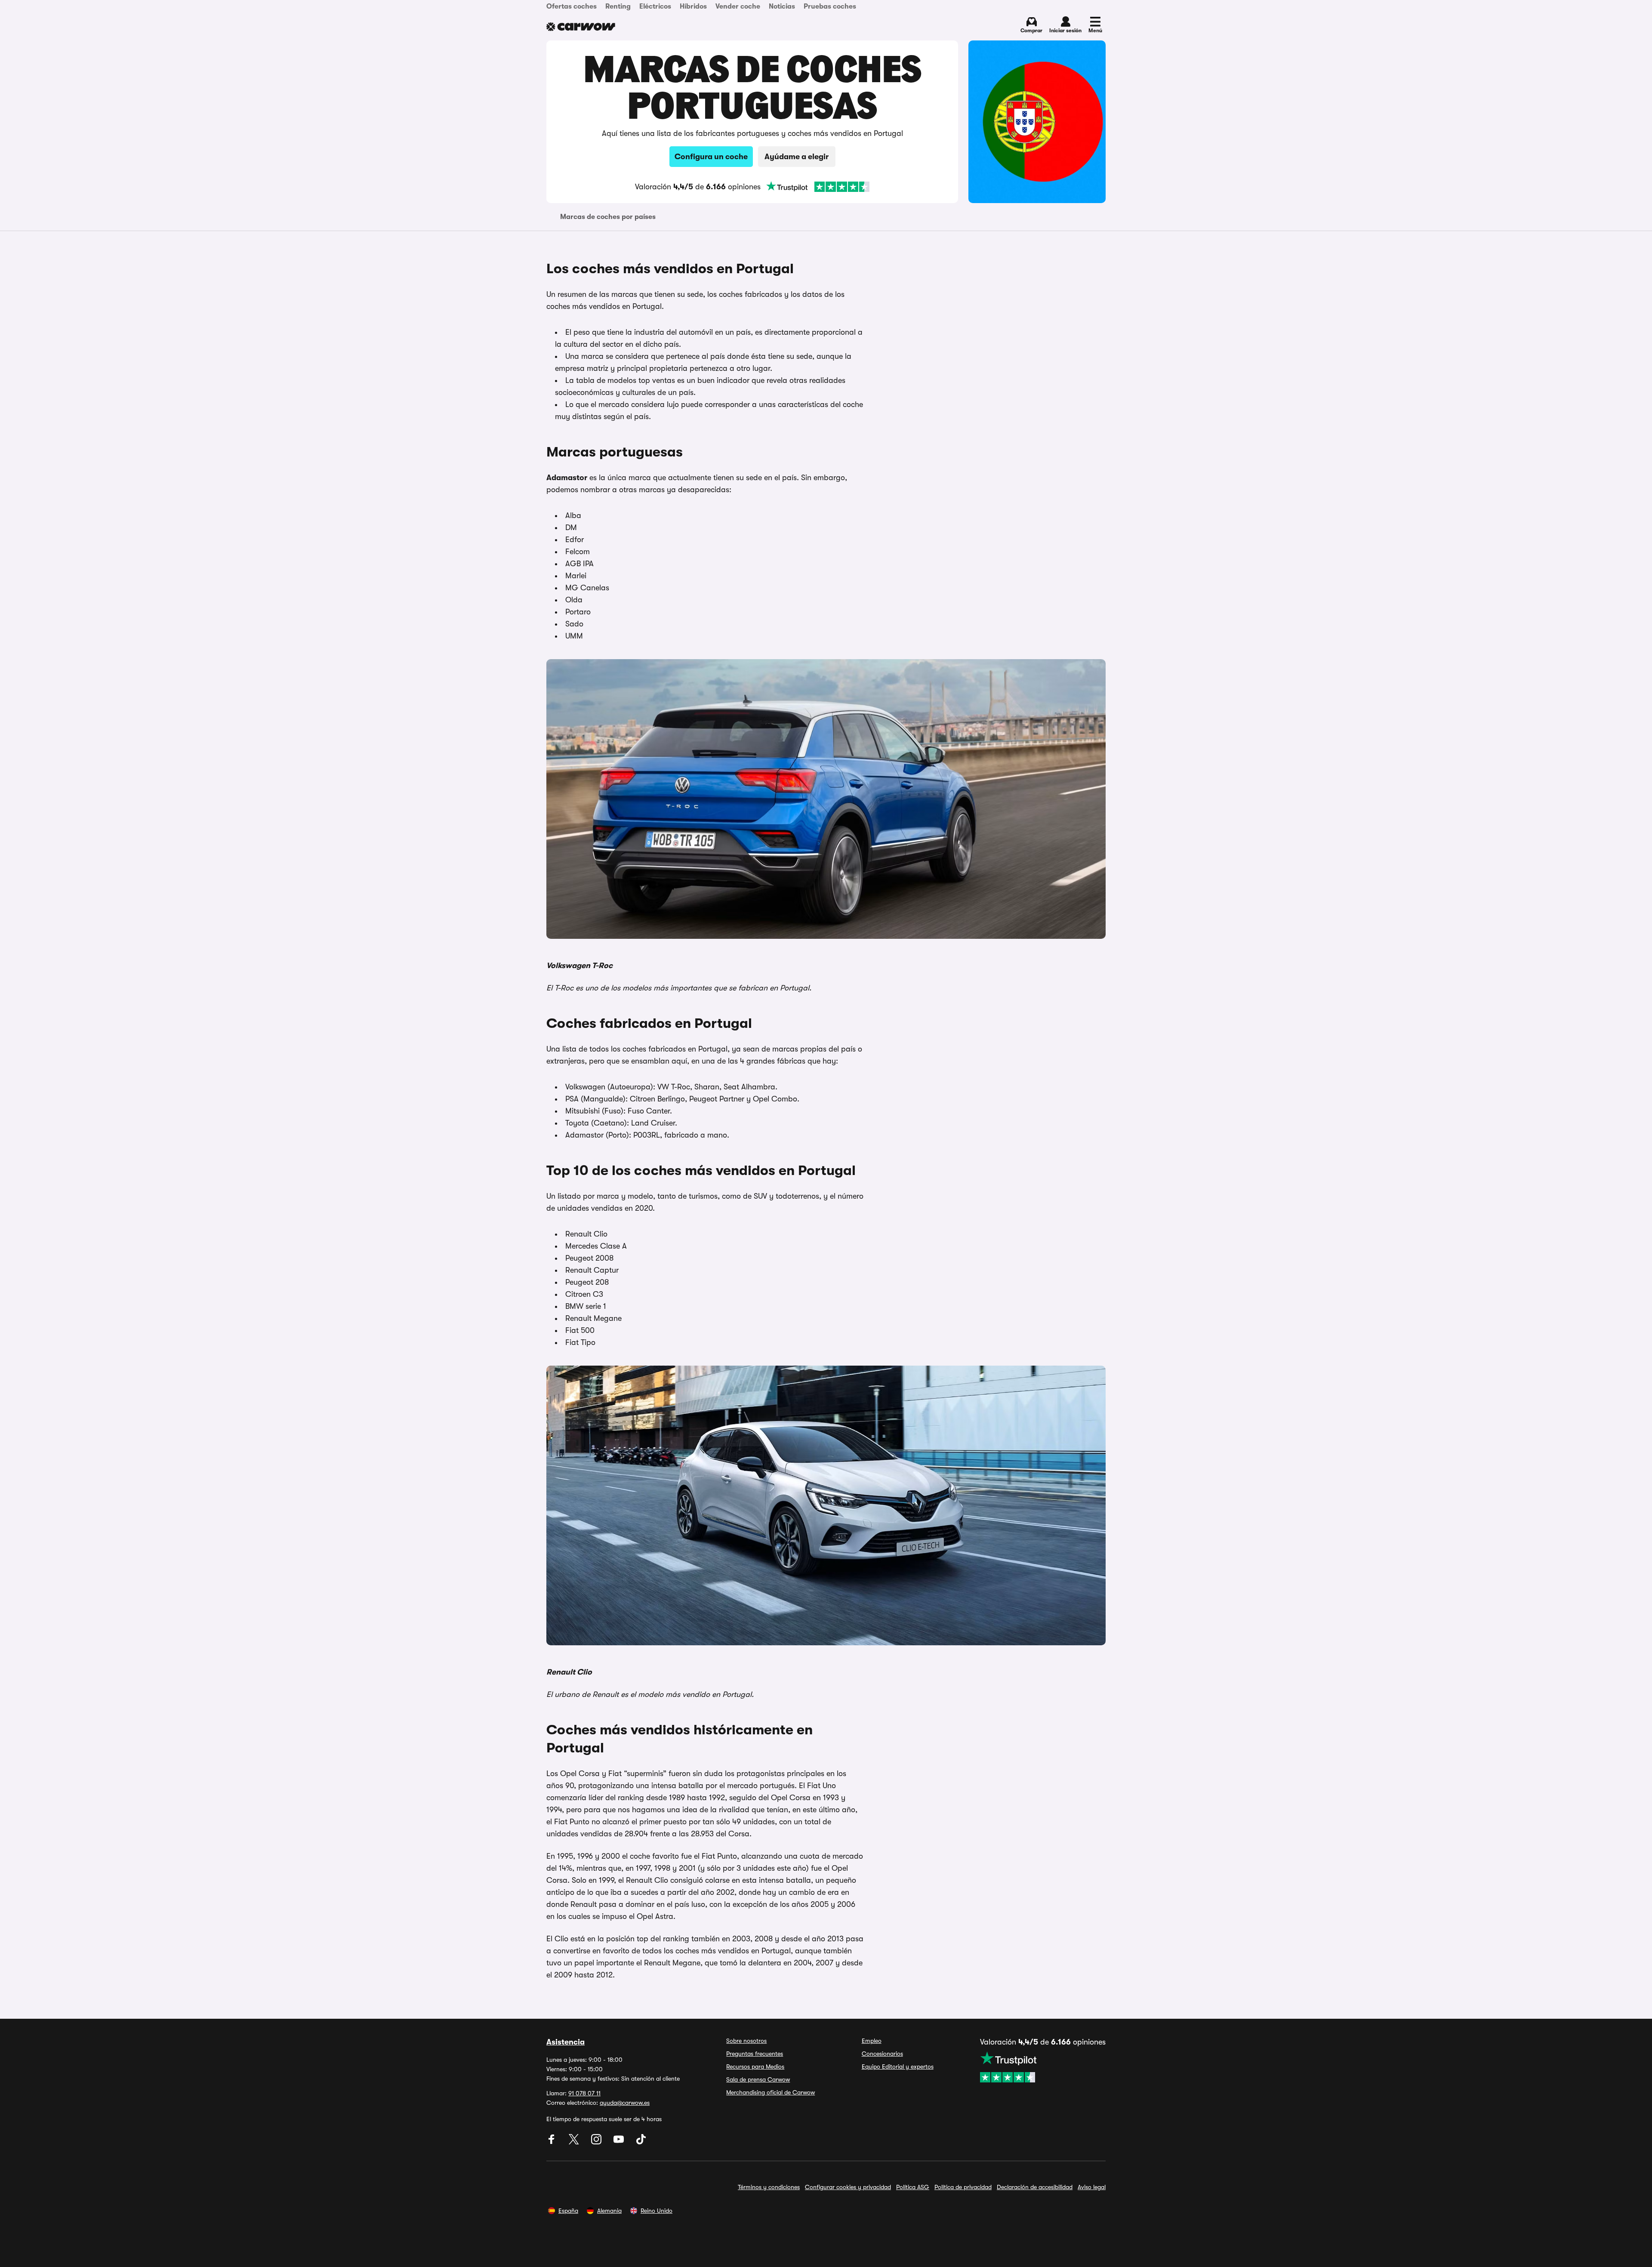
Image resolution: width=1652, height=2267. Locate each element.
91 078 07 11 (584, 2093)
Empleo (872, 2041)
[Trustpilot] (818, 187)
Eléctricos (655, 6)
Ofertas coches (572, 6)
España (568, 2211)
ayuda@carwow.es (625, 2103)
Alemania (609, 2211)
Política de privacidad (963, 2187)
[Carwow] (581, 27)
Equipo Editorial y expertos (898, 2067)
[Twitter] (575, 2142)
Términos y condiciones (769, 2187)
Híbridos (693, 6)
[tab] (608, 217)
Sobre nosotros (746, 2041)
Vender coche (738, 6)
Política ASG (913, 2187)
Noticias (782, 6)
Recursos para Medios (755, 2067)
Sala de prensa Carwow (758, 2079)
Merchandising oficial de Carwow (771, 2092)
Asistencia (566, 2042)
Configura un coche (711, 157)
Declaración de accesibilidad (1035, 2187)
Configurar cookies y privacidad (848, 2187)
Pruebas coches (830, 6)
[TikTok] (641, 2142)
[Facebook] (552, 2142)
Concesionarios (882, 2054)
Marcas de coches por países (608, 217)
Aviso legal (1092, 2187)
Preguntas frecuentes (755, 2054)
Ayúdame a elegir (797, 157)
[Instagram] (597, 2142)
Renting (618, 6)
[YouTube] (619, 2142)
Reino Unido (656, 2211)
